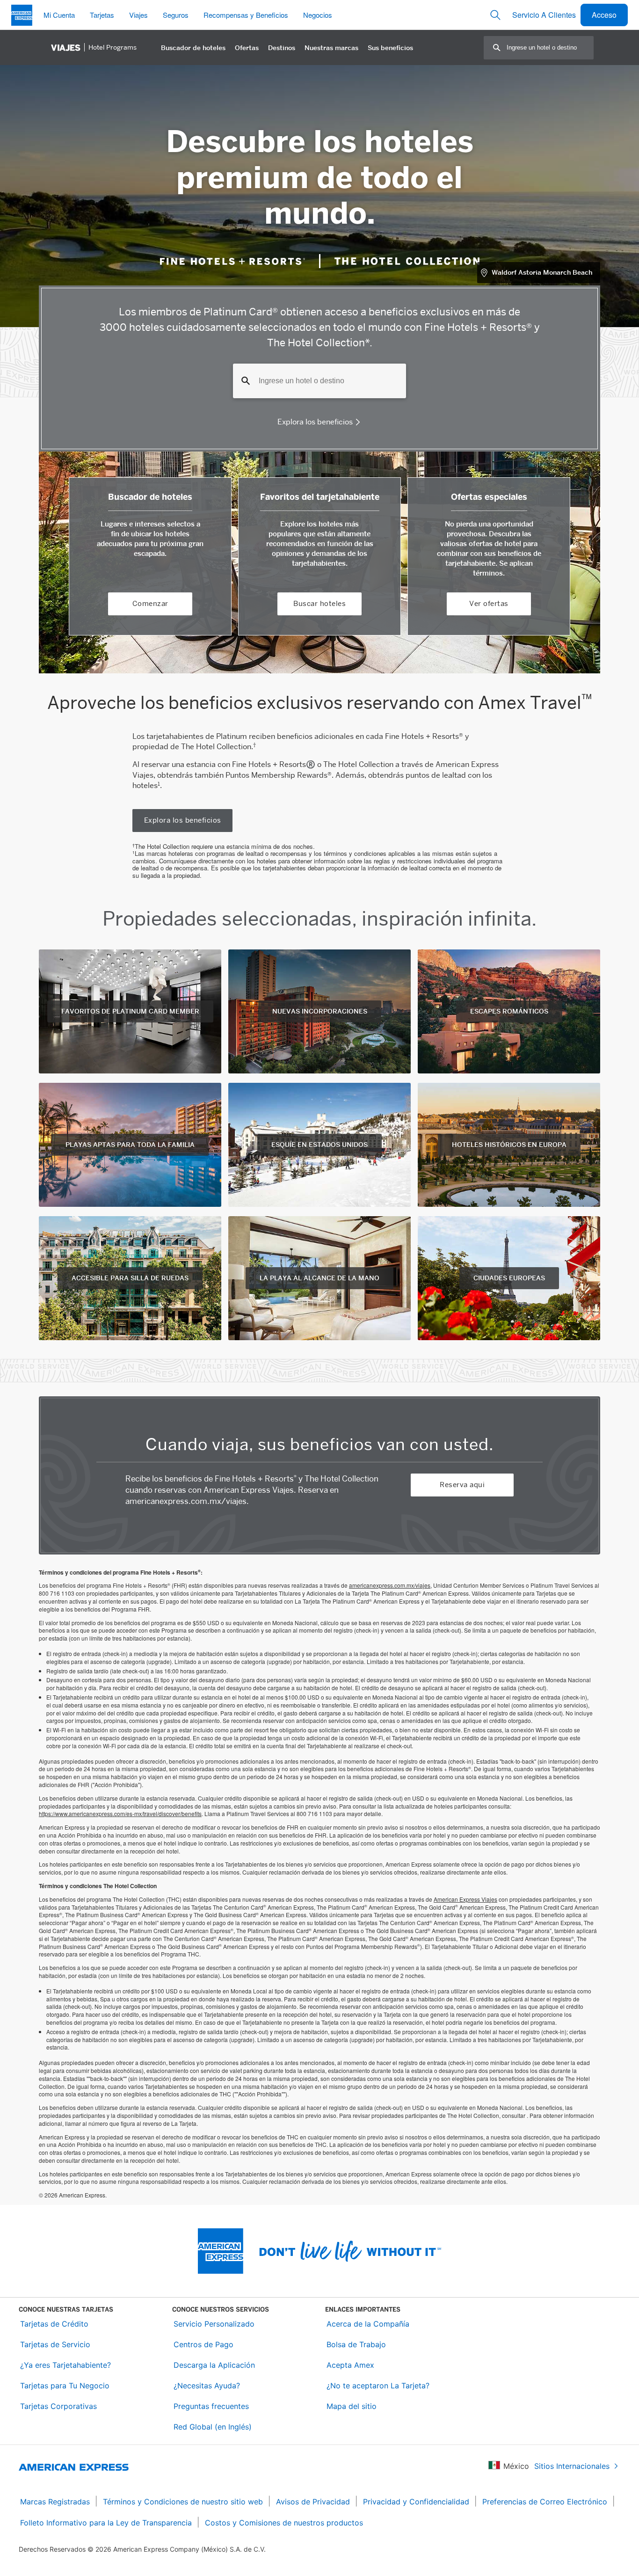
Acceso (604, 15)
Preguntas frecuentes (211, 2406)
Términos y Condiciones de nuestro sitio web (183, 2502)
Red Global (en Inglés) (213, 2427)
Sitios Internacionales (572, 2466)
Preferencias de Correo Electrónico (545, 2502)
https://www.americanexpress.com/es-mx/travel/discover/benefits (120, 1813)
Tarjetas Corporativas (58, 2406)
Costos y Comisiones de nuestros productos (284, 2523)
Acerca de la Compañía (368, 2324)
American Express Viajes (465, 1899)
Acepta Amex (350, 2365)
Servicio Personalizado (214, 2324)
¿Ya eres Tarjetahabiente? (65, 2365)
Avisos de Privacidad (313, 2502)
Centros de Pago (203, 2344)
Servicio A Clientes (544, 15)
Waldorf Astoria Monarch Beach (542, 272)
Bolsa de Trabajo (356, 2344)
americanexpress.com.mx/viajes (390, 1585)
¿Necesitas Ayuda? (207, 2386)
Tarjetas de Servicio (55, 2344)
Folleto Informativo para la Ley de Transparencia (106, 2523)
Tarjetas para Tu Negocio (65, 2386)
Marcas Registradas (55, 2502)
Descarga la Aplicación (214, 2365)
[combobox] (550, 47)
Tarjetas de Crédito (54, 2324)
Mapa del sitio (352, 2406)
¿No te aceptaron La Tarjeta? (378, 2386)
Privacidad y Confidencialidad (416, 2502)
